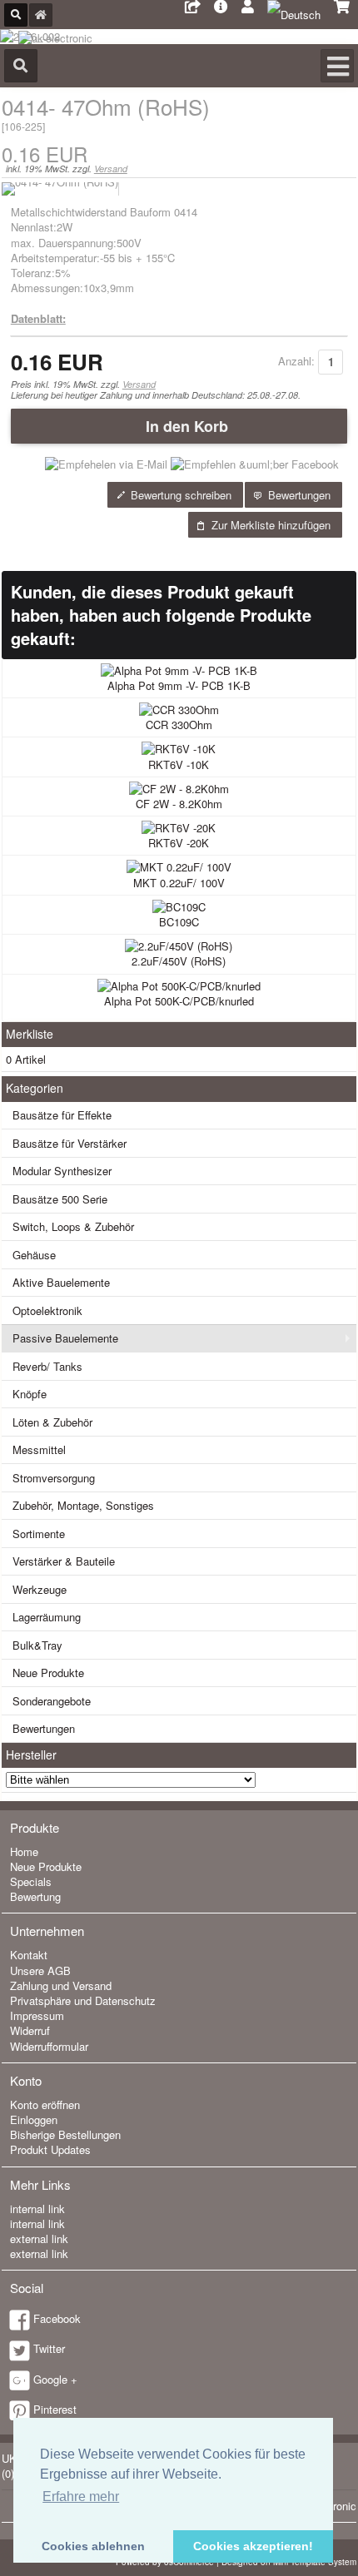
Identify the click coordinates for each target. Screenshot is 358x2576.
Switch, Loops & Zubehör (73, 1226)
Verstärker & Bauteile (64, 1561)
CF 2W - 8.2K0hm (179, 804)
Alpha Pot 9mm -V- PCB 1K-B (179, 685)
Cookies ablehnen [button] (93, 2546)
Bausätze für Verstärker (70, 1143)
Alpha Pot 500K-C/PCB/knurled (179, 1001)
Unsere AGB (40, 1970)
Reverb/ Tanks (47, 1366)
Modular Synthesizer (62, 1171)
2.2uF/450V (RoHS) (179, 961)
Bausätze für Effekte (62, 1115)
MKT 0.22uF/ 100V (179, 883)
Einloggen (34, 2119)
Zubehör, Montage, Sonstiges (83, 1505)
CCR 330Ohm (179, 725)
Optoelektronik (47, 1310)
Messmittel (39, 1449)
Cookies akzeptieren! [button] (253, 2546)
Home (24, 1851)
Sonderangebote (52, 1701)
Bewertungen (44, 1728)
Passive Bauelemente (65, 1338)
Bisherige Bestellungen (65, 2134)
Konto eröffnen (45, 2104)
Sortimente (39, 1534)
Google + (55, 2379)
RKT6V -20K (179, 843)
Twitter (49, 2348)
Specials (31, 1881)
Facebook (57, 2318)
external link (39, 2238)
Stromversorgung (54, 1478)
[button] (179, 426)
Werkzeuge (40, 1589)
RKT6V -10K (179, 764)
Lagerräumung (47, 1617)
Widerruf (30, 2030)
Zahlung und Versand (61, 1985)
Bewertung (35, 1896)
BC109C (179, 922)
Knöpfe (30, 1394)
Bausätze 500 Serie (60, 1199)
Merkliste (30, 1034)
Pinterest (55, 2409)
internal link (37, 2209)
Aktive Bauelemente (61, 1282)
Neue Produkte (48, 1673)
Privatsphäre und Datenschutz (83, 2000)
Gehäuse (34, 1255)
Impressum (37, 2015)
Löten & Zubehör (52, 1422)
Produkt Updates (50, 2149)
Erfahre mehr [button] (81, 2497)
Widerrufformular (49, 2046)
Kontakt (29, 1955)
